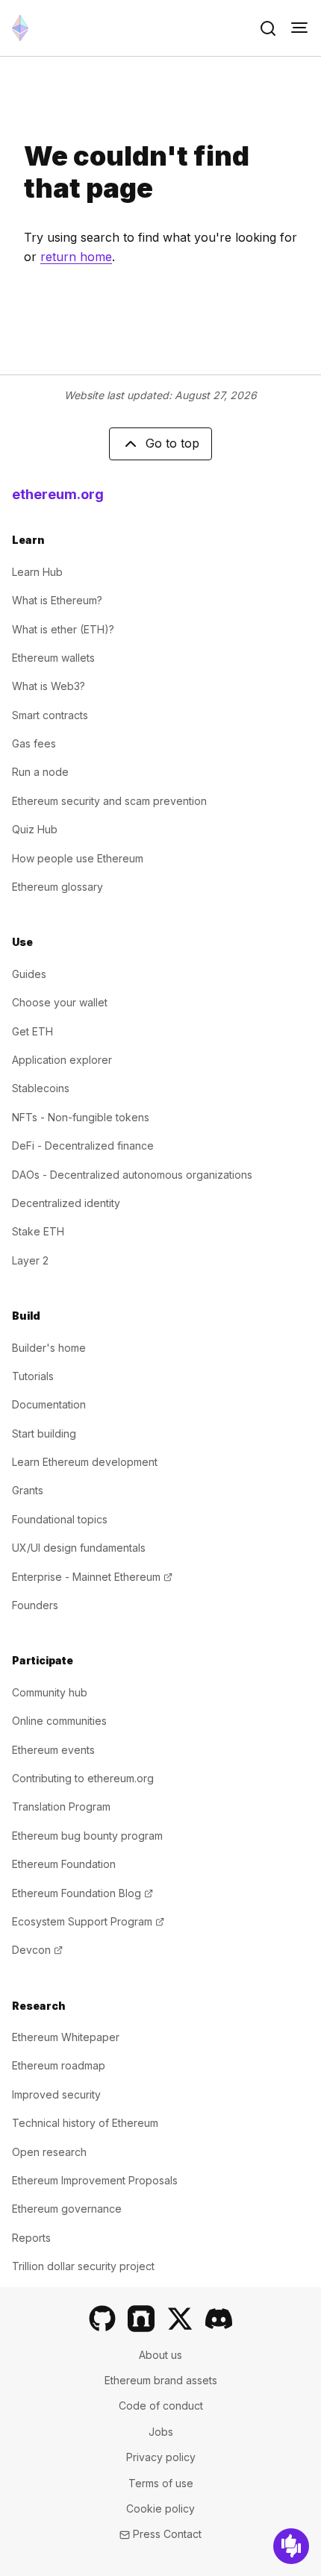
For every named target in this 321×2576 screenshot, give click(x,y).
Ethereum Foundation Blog (82, 1893)
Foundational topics (60, 1519)
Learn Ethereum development (85, 1462)
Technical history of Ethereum (85, 2123)
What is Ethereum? (57, 600)
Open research (49, 2152)
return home (76, 257)
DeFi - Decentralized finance (83, 1146)
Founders (35, 1605)
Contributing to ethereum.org (83, 1778)
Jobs (161, 2432)
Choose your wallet (60, 1002)
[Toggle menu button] (299, 28)
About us (160, 2355)
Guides (29, 974)
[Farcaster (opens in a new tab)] (141, 2319)
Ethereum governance (67, 2209)
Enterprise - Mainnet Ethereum (92, 1577)
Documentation (49, 1404)
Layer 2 (30, 1260)
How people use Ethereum (78, 858)
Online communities (59, 1721)
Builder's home (49, 1348)
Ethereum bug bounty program (87, 1836)
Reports (31, 2238)
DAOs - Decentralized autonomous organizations (132, 1175)
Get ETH (32, 1031)
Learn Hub (37, 572)
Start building (44, 1433)
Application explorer (62, 1060)
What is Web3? (49, 686)
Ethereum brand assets (161, 2380)
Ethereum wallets (53, 658)
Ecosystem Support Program (88, 1921)
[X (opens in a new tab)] (180, 2319)
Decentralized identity (66, 1203)
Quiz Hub (35, 829)
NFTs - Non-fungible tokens (81, 1117)
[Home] (20, 28)
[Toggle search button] (268, 28)
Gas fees (34, 743)
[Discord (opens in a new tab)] (219, 2319)
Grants (28, 1490)
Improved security (56, 2094)
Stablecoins (41, 1088)
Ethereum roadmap (59, 2065)
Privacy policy (161, 2457)
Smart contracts (50, 715)
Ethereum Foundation (64, 1864)
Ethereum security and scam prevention (109, 801)
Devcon (37, 1950)
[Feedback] (291, 2546)
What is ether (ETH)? (63, 629)
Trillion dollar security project (83, 2266)
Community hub (50, 1692)
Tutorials (33, 1376)
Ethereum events (53, 1750)
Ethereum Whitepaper (66, 2037)
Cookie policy (160, 2508)
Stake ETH (38, 1231)
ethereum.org (58, 494)
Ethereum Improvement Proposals (95, 2180)
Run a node (40, 772)
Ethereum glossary (57, 887)
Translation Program (61, 1806)
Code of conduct (161, 2406)
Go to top (172, 443)
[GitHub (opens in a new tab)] (102, 2319)
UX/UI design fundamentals (79, 1548)
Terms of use (161, 2483)
